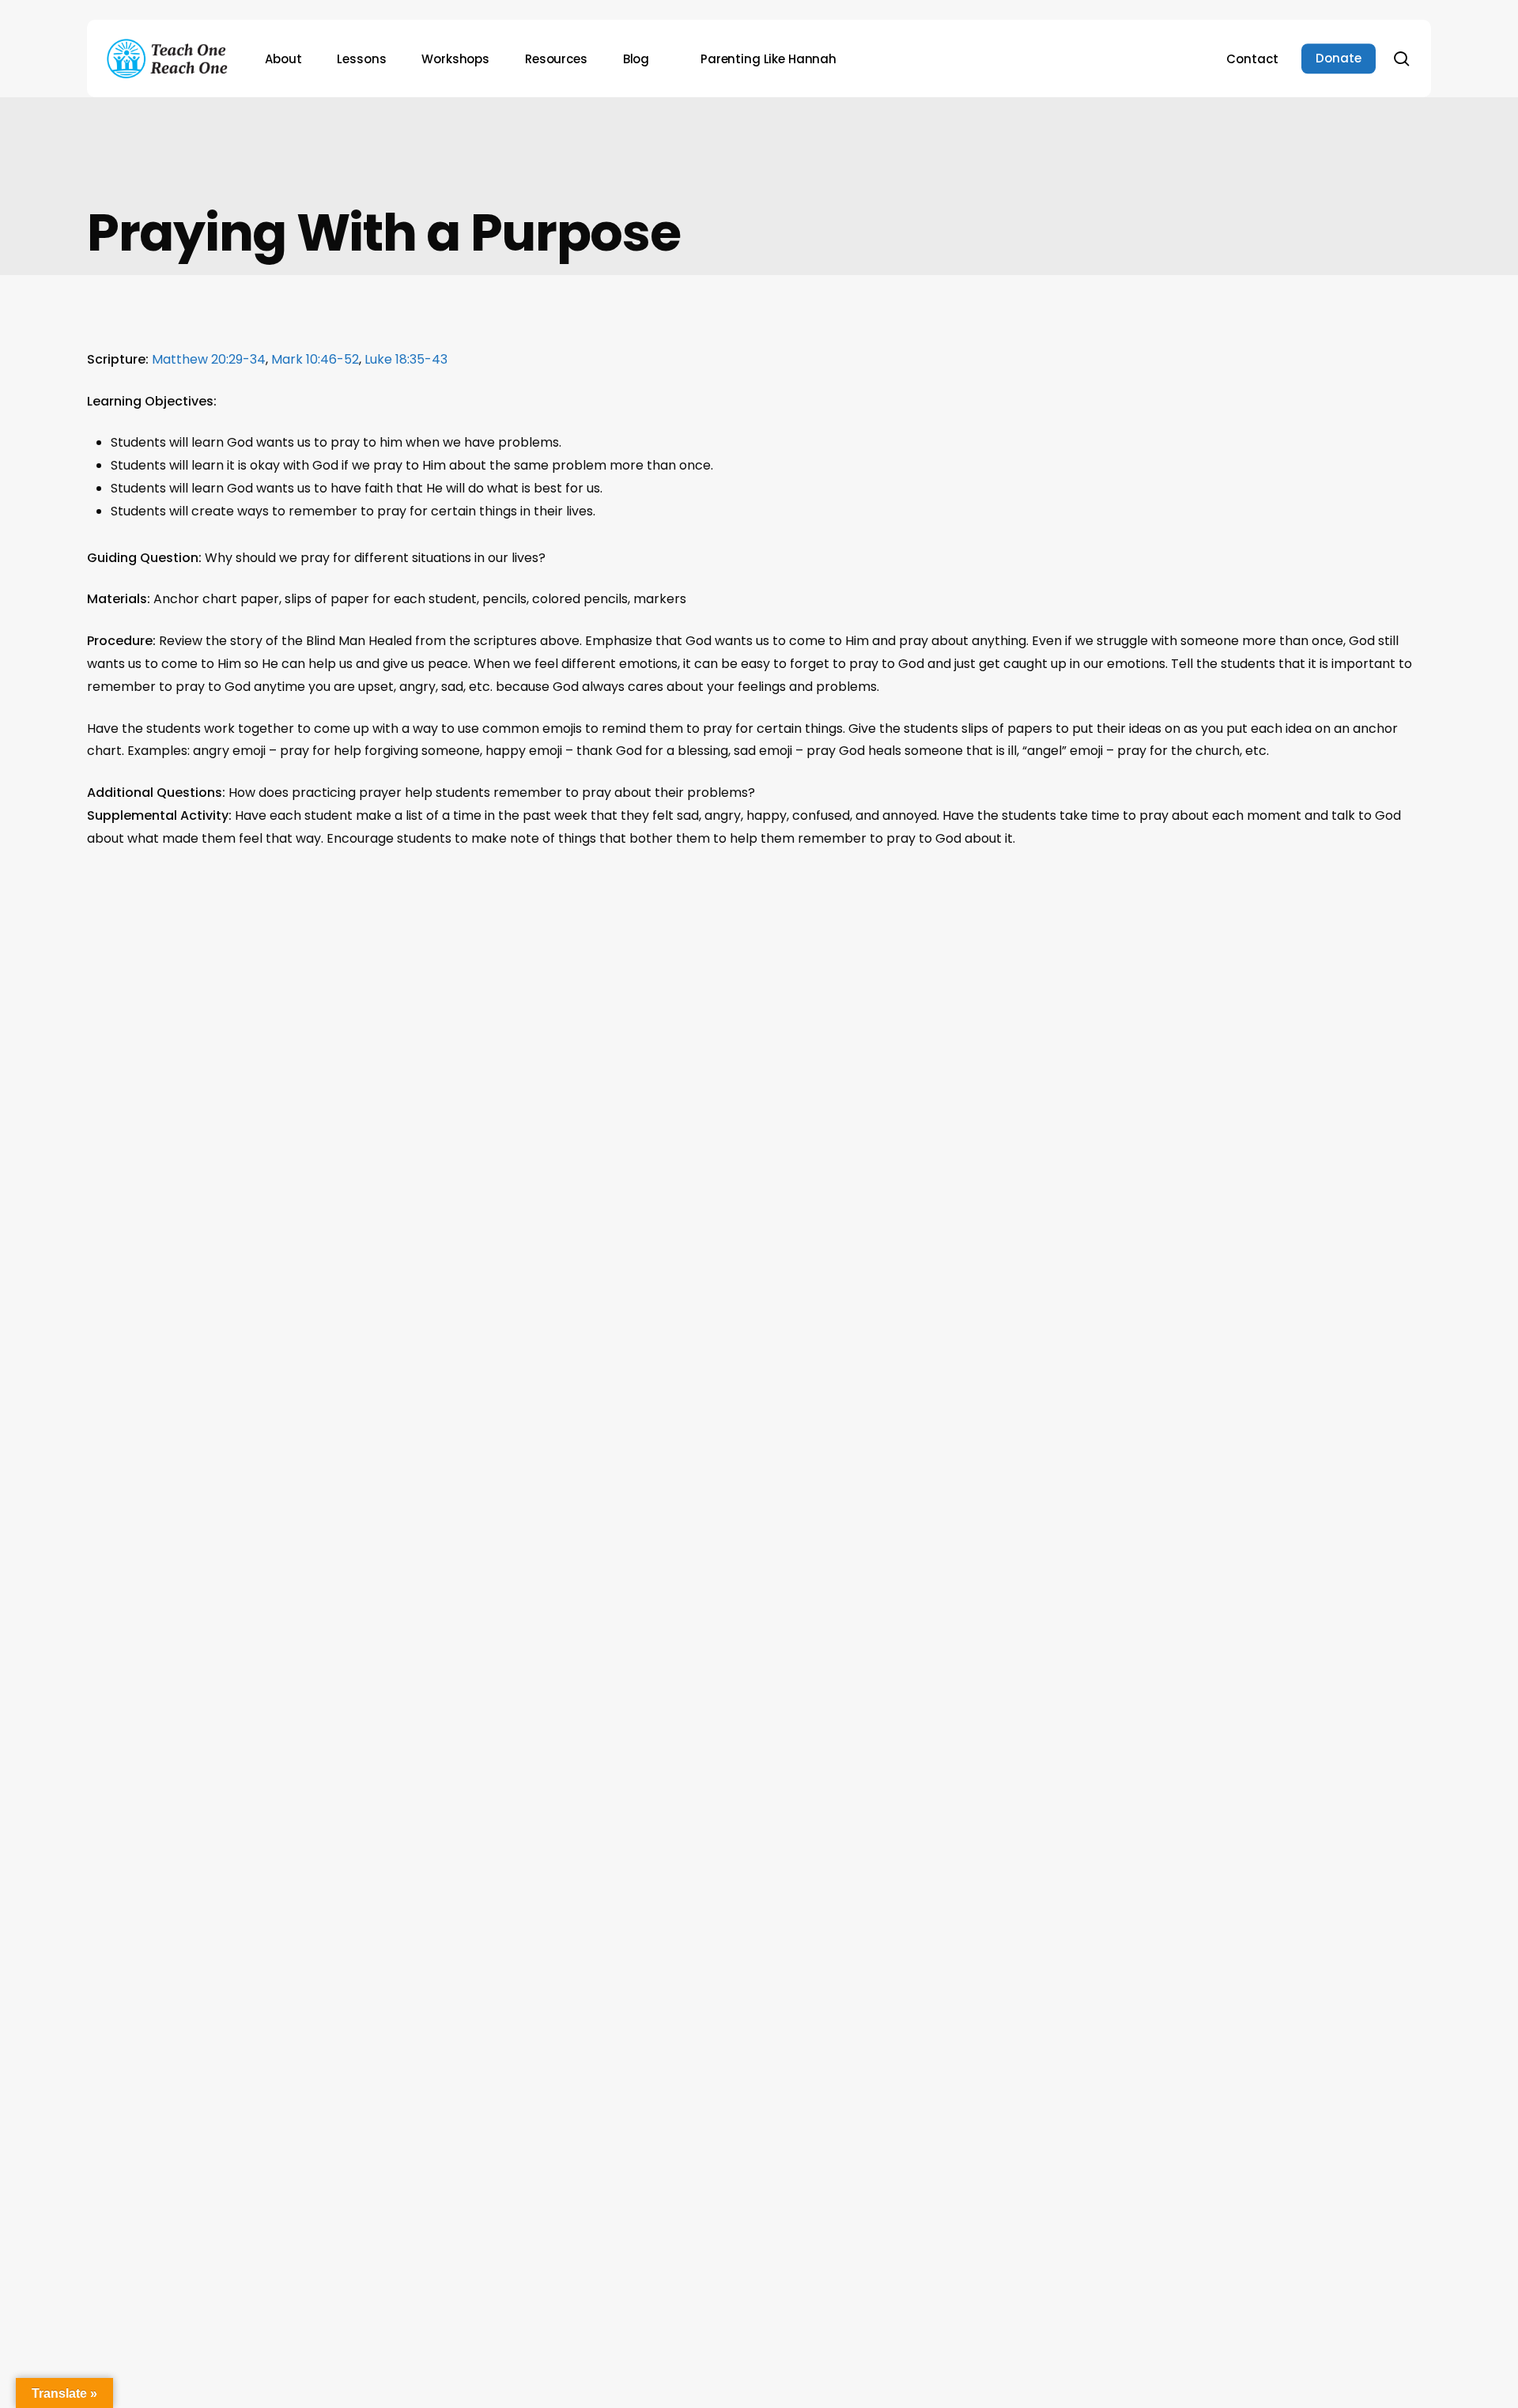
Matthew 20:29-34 (209, 359)
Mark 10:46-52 (315, 359)
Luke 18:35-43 (406, 359)
